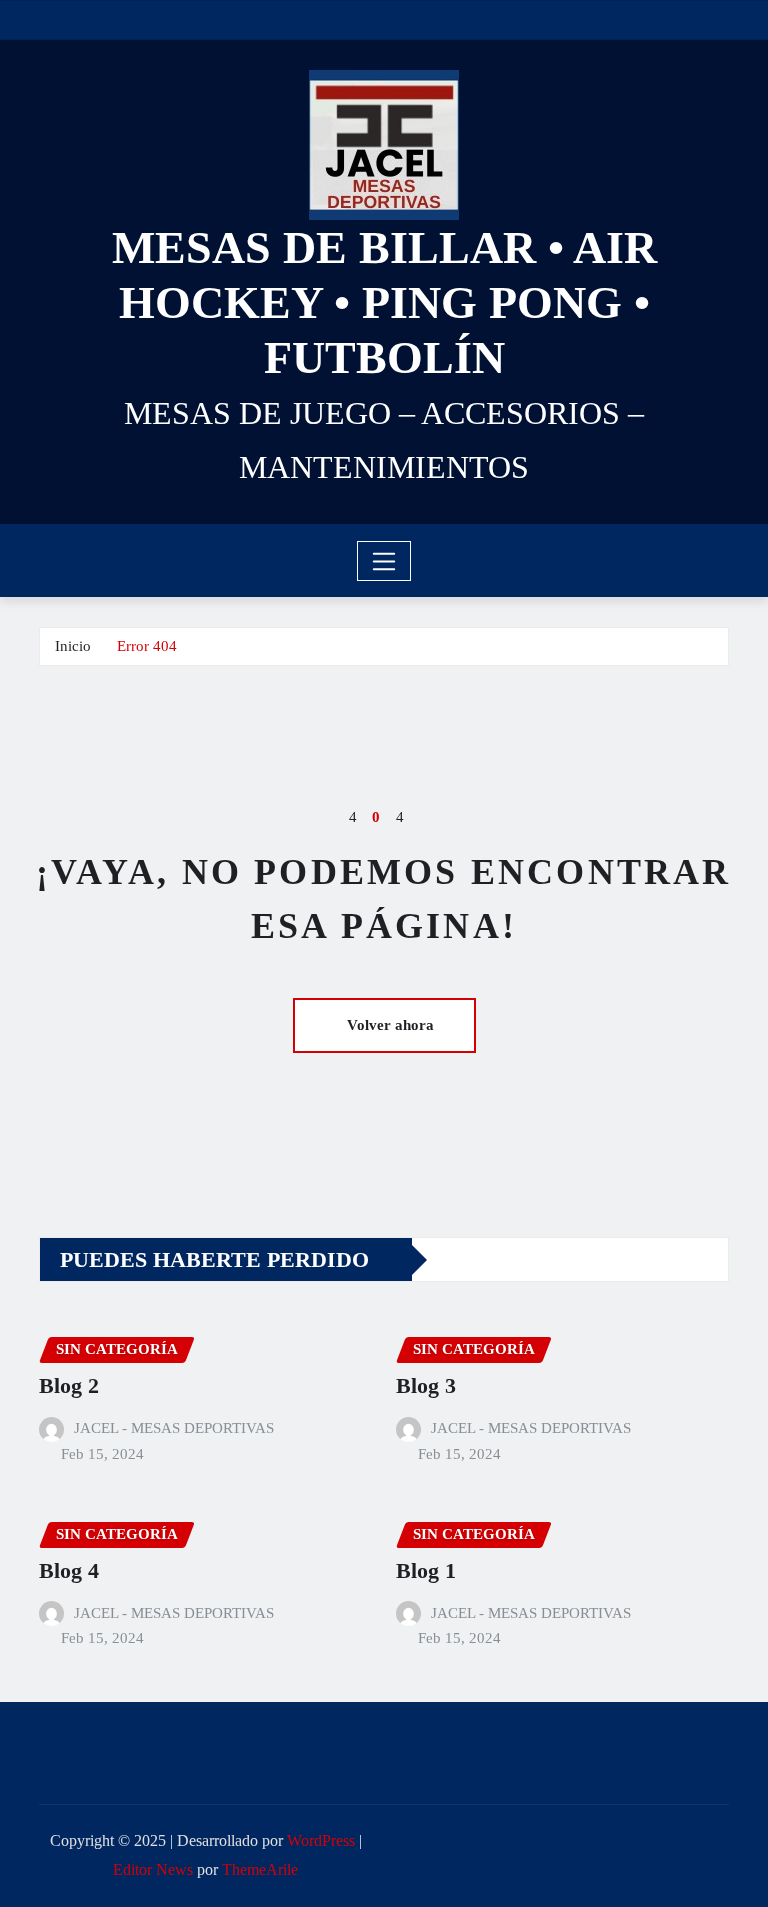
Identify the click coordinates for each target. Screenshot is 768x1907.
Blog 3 (426, 1385)
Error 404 (147, 646)
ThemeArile (260, 1869)
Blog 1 (426, 1570)
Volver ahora (390, 1025)
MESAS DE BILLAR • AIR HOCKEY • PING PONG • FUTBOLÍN (384, 302)
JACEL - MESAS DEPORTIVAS (174, 1428)
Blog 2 (69, 1385)
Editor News (153, 1869)
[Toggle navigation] (384, 561)
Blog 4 (69, 1570)
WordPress (321, 1840)
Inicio (73, 646)
